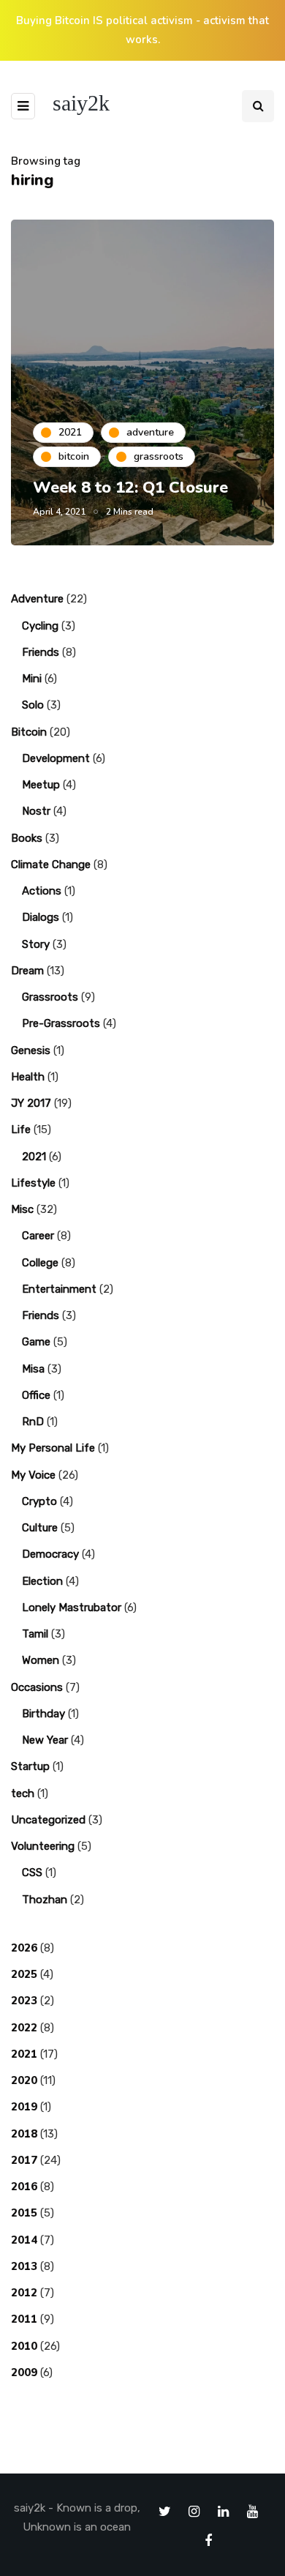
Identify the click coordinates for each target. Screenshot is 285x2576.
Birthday (43, 1714)
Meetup (41, 785)
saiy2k (81, 103)
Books (27, 838)
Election (42, 1581)
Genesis (31, 1050)
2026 (24, 1948)
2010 (24, 2346)
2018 (24, 2134)
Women (41, 1660)
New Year (45, 1740)
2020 (24, 2080)
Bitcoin (29, 732)
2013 (24, 2266)
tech (23, 1793)
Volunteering (43, 1846)
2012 (24, 2293)
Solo (33, 705)
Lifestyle (33, 1183)
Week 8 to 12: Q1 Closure (130, 488)
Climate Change (51, 865)
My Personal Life (53, 1448)
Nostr (36, 811)
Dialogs (41, 917)
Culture (40, 1528)
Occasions (37, 1687)
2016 (24, 2187)
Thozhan (45, 1900)
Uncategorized (48, 1820)
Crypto (39, 1501)
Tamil (35, 1634)
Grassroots (50, 997)
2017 (24, 2160)
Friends (41, 652)
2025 (24, 1974)
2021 (34, 1157)
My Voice (33, 1475)
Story (36, 944)
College (40, 1263)
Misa (33, 1369)
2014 (24, 2240)
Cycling (40, 626)
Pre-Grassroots (61, 1023)
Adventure (37, 599)
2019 (24, 2107)
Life (21, 1130)
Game (36, 1342)
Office (36, 1395)
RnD (33, 1422)
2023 (24, 2001)
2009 (24, 2372)
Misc (22, 1209)
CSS (32, 1873)
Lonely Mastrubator (72, 1608)
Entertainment (59, 1289)
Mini (32, 679)
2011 (24, 2319)
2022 (24, 2028)
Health (28, 1077)
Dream (27, 971)
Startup (30, 1766)
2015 (24, 2213)
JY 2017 (31, 1103)
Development (56, 758)
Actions (42, 891)
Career (38, 1236)
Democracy (50, 1554)
